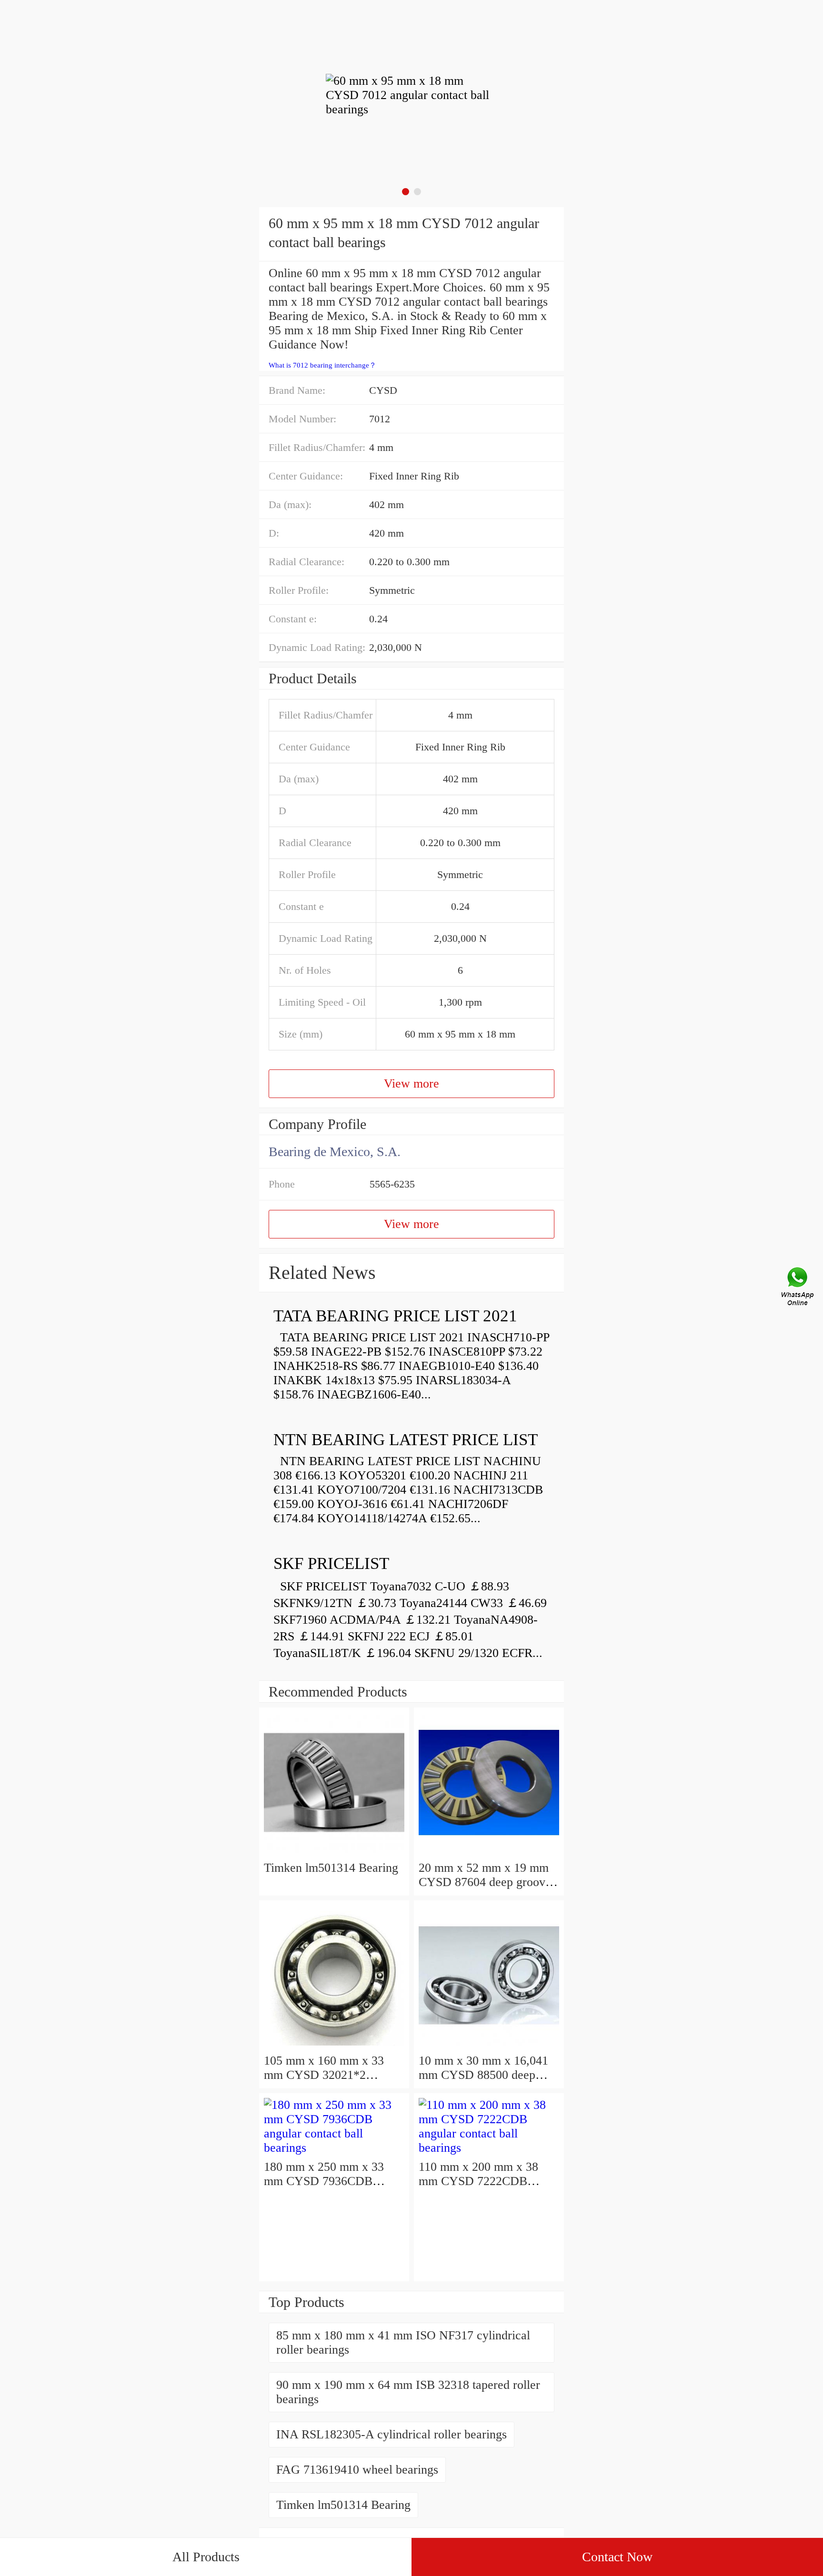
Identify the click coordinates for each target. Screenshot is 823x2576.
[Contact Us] (798, 1288)
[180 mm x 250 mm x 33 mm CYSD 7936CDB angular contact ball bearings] (334, 2148)
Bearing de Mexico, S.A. (335, 1152)
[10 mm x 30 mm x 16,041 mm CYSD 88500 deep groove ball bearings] (489, 2046)
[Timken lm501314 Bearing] (334, 1853)
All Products (206, 2557)
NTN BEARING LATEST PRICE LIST (406, 1440)
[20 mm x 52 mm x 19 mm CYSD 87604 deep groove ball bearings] (489, 1853)
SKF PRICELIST (331, 1563)
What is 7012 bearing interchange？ (322, 365)
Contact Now (617, 2557)
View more (411, 1083)
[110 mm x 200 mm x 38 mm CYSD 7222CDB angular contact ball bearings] (489, 2148)
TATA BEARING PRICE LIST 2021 (395, 1316)
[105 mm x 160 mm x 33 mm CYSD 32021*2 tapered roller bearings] (334, 2046)
